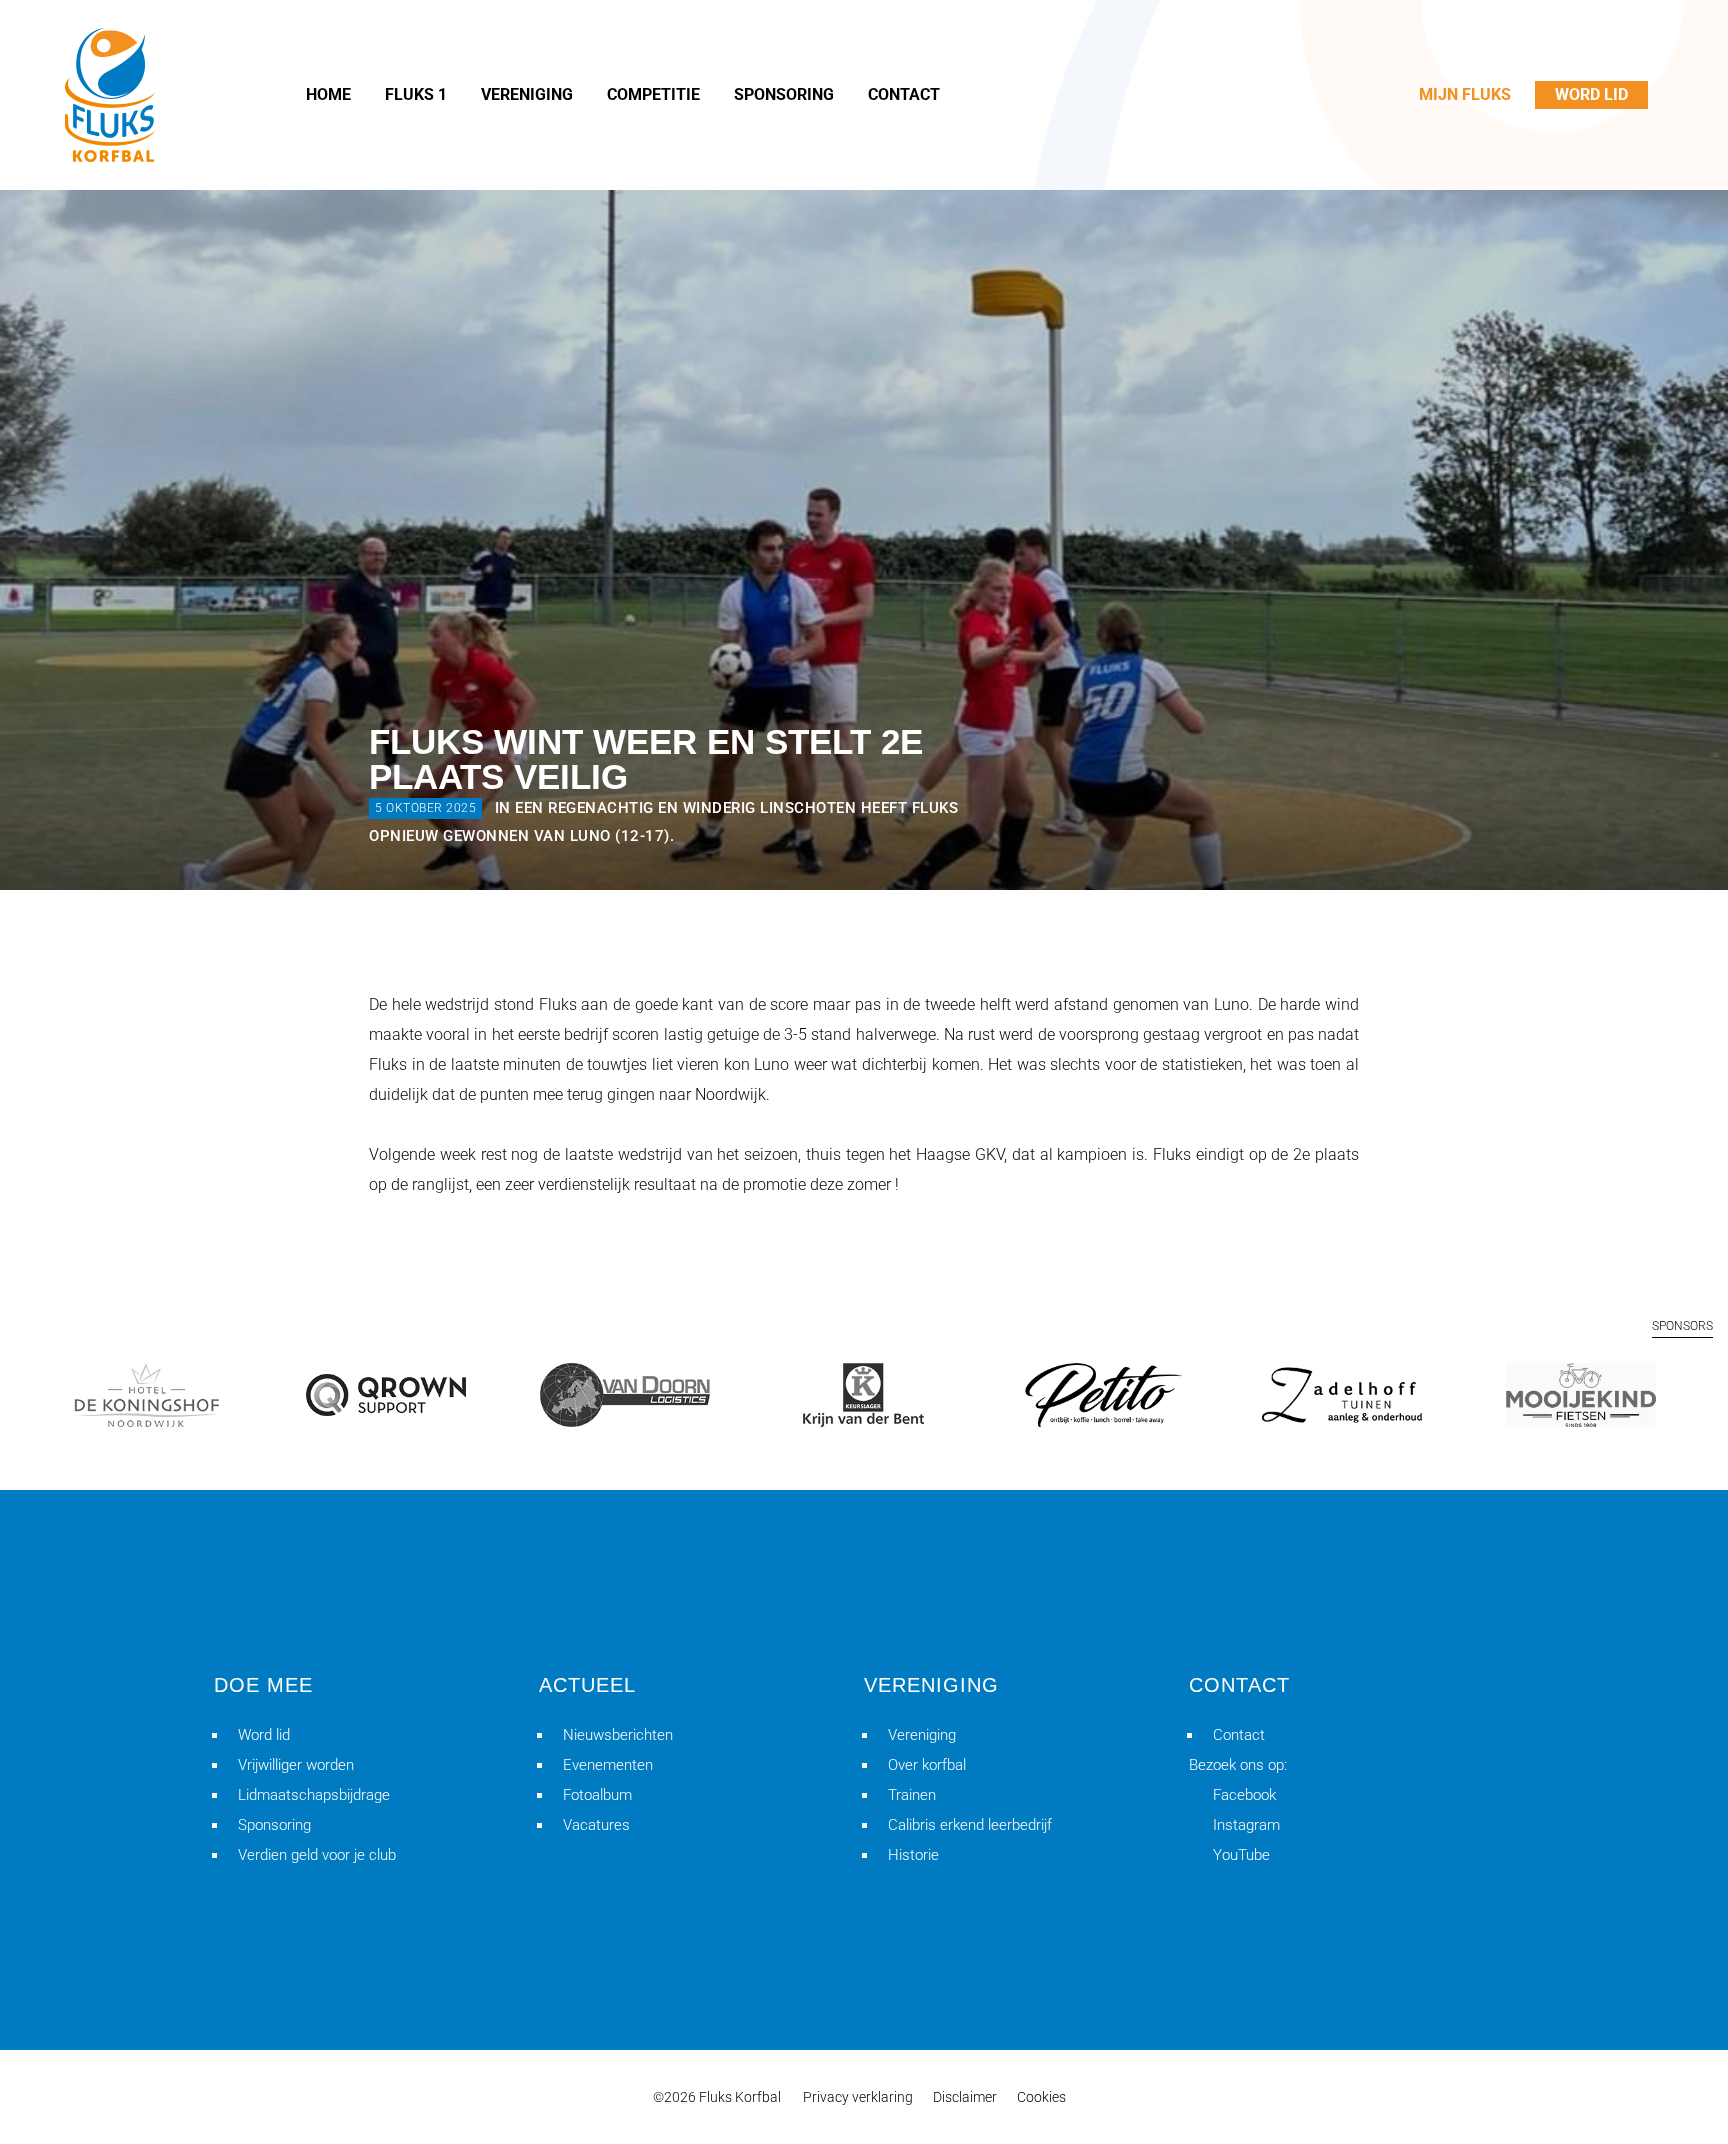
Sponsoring (274, 1825)
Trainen (912, 1795)
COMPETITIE (653, 94)
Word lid (264, 1735)
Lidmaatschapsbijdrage (314, 1795)
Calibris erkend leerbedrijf (970, 1825)
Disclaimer (965, 2097)
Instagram (1246, 1825)
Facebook (1244, 1795)
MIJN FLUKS (1465, 94)
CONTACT (904, 94)
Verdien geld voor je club (317, 1855)
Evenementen (608, 1765)
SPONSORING (784, 94)
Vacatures (596, 1825)
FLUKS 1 (416, 94)
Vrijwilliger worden (296, 1765)
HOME (328, 94)
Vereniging (922, 1735)
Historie (913, 1855)
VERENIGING (527, 94)
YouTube (1241, 1855)
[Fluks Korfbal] (110, 95)
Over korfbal (927, 1765)
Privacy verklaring (858, 2097)
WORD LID (1591, 94)
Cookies (1041, 2097)
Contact (1239, 1735)
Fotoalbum (597, 1795)
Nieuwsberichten (618, 1735)
